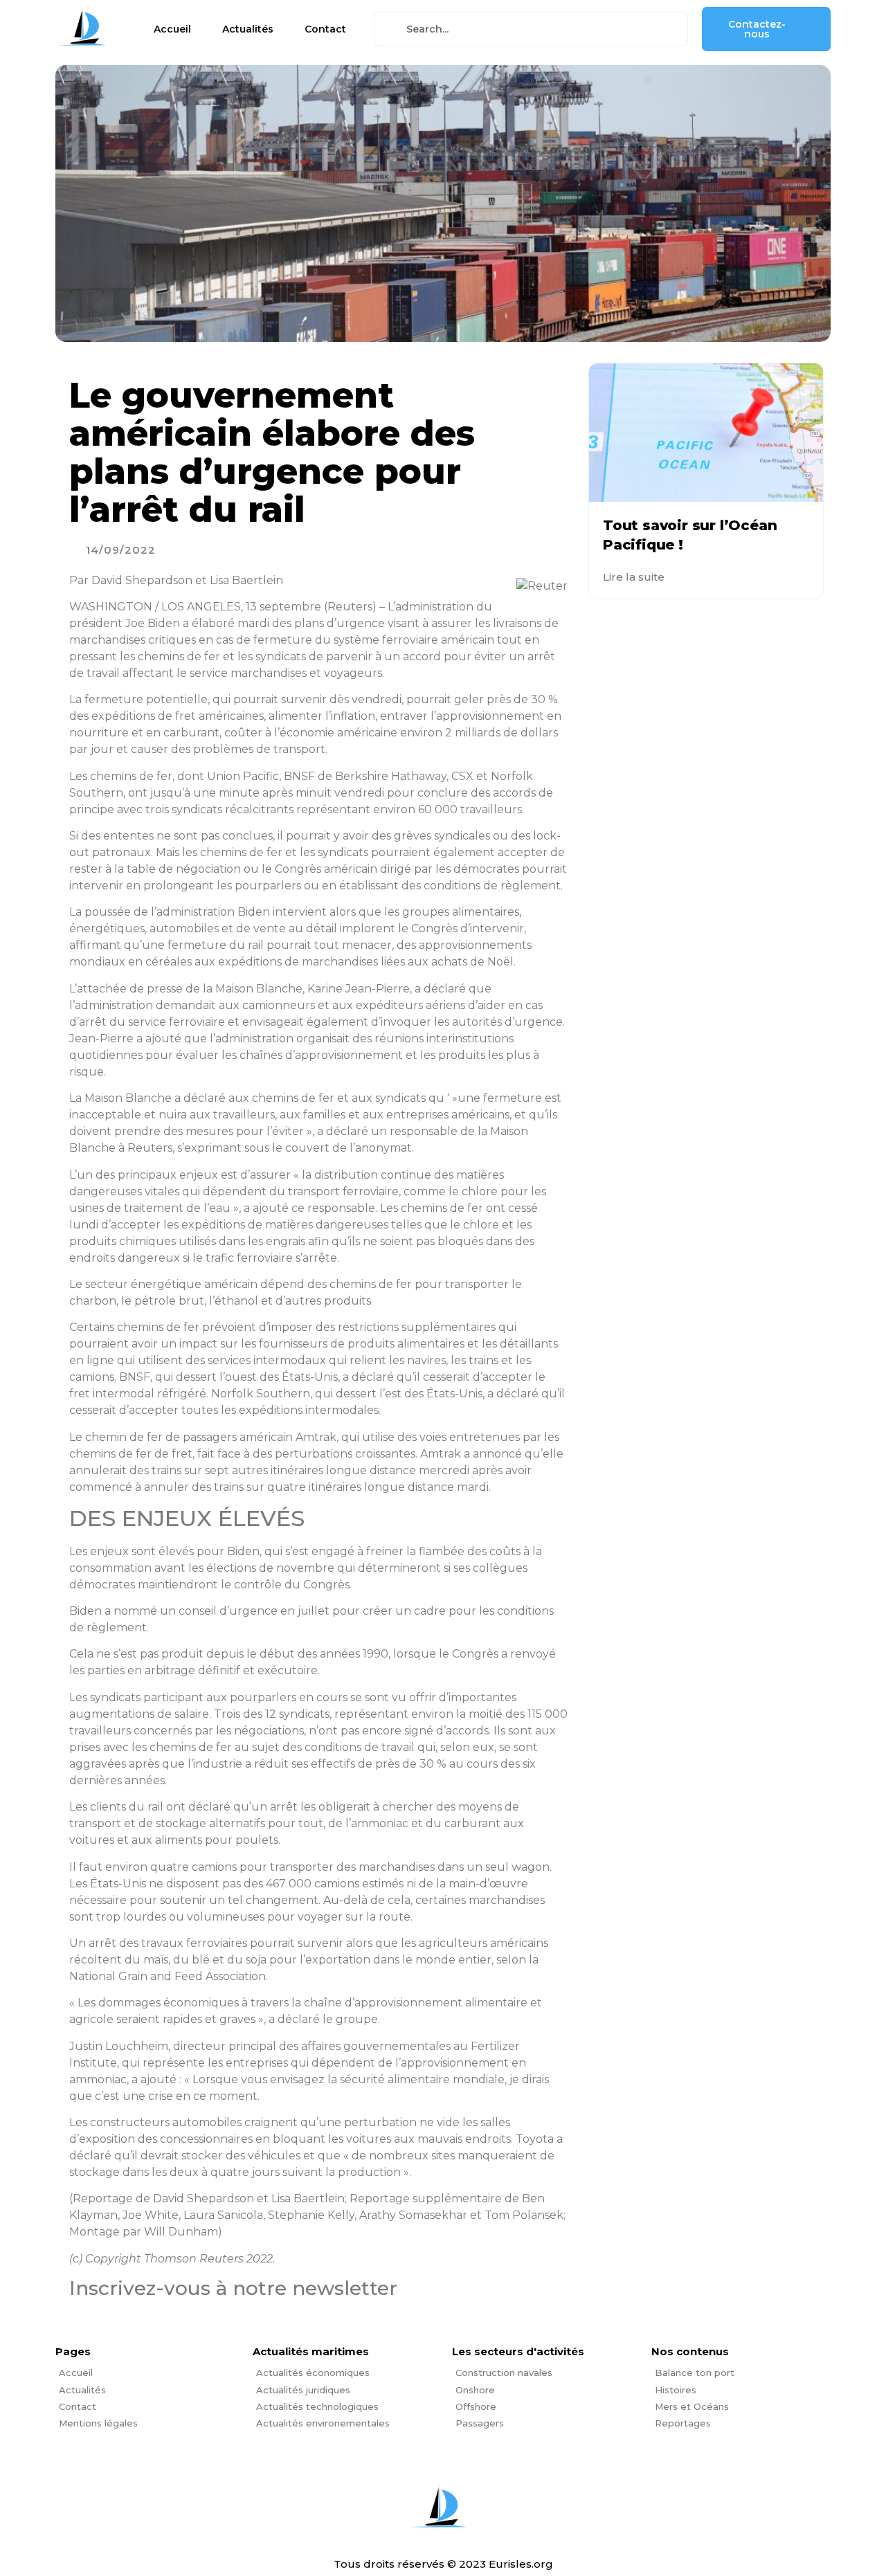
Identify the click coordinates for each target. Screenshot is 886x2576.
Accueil (172, 29)
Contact (325, 29)
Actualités (248, 29)
